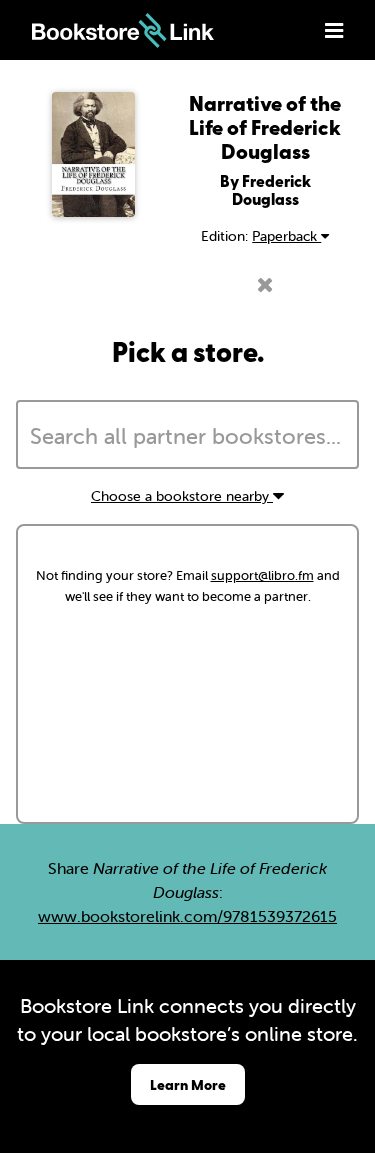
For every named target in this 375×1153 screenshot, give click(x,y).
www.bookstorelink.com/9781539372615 (187, 916)
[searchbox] (187, 437)
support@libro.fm (262, 575)
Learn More (188, 1084)
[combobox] (187, 435)
